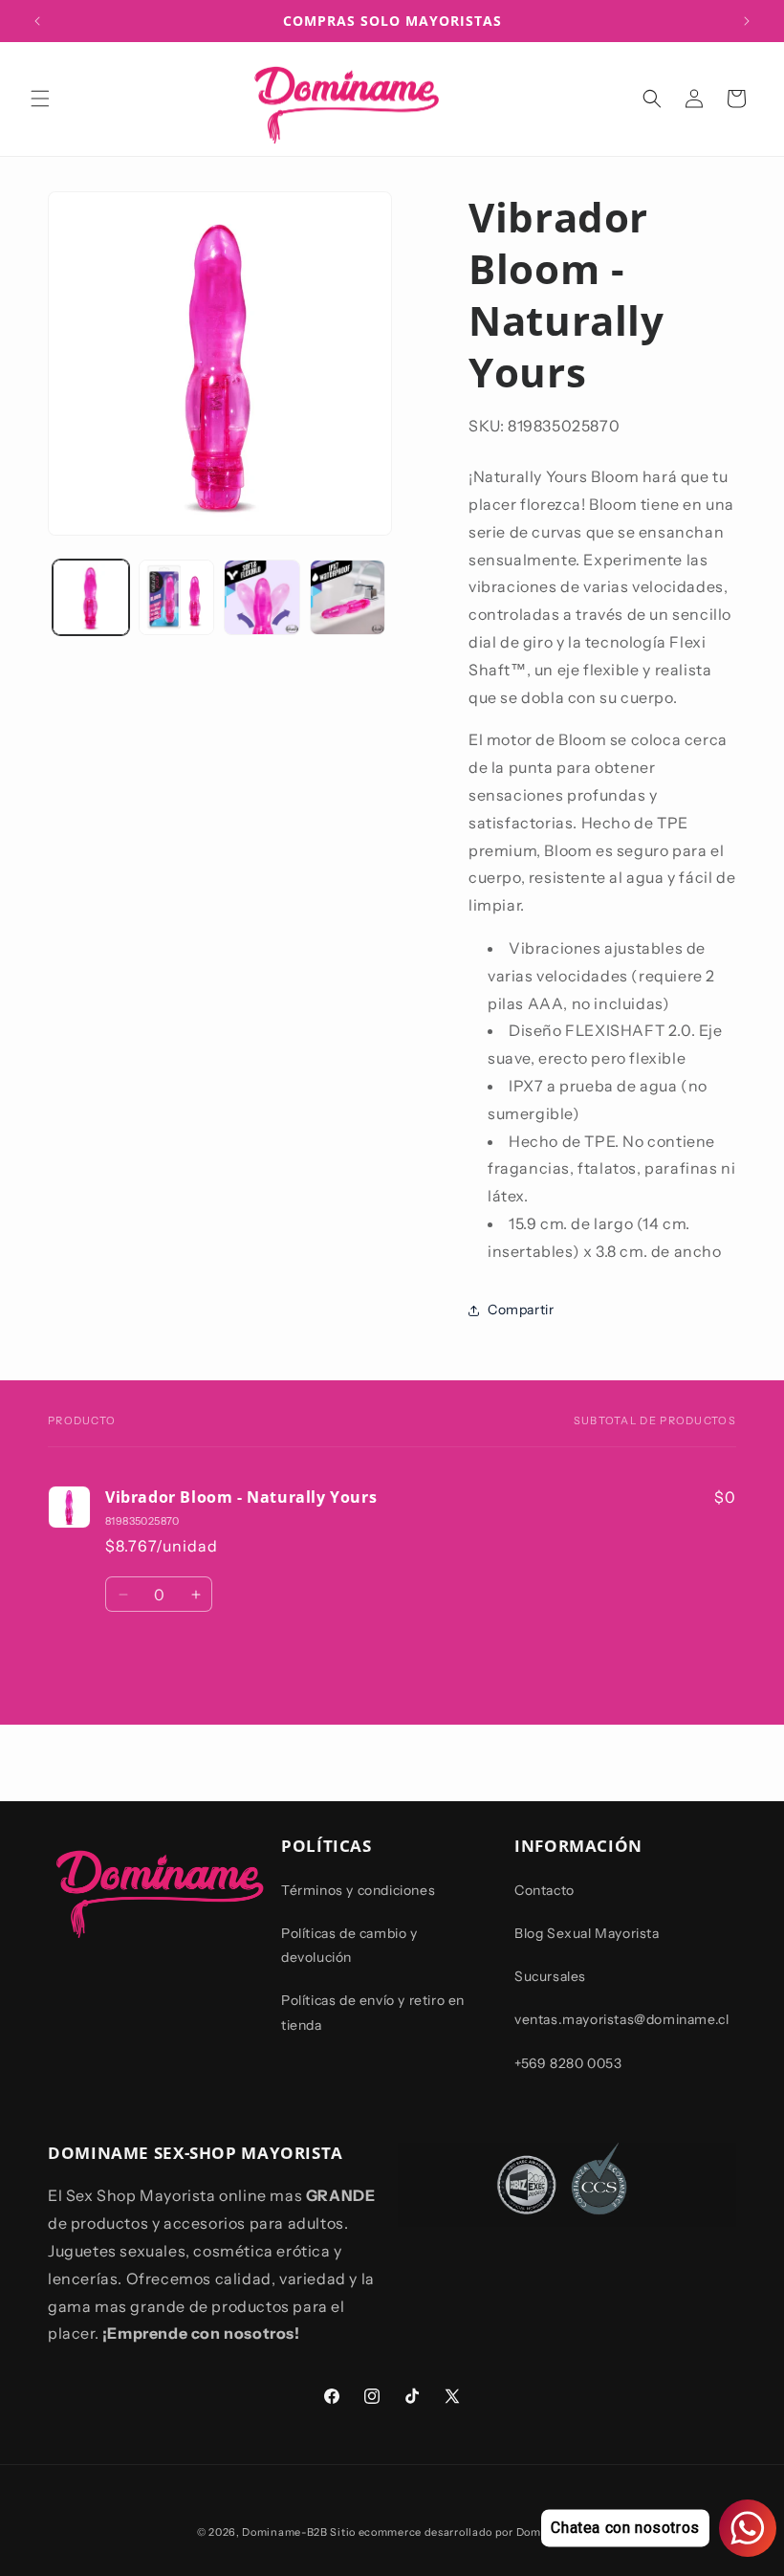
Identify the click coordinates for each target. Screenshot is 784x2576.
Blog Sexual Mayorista (587, 1933)
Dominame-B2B (284, 2532)
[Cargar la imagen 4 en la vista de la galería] (348, 598)
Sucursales (550, 1976)
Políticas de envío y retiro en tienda (373, 2012)
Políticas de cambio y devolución (349, 1945)
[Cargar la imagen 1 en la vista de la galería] (91, 598)
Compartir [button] (521, 1310)
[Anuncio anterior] (37, 21)
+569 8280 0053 (568, 2063)
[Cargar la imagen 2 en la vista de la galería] (177, 598)
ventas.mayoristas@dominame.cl (621, 2019)
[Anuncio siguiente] (747, 21)
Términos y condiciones (358, 1890)
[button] (40, 99)
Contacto (544, 1890)
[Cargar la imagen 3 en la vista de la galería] (262, 598)
